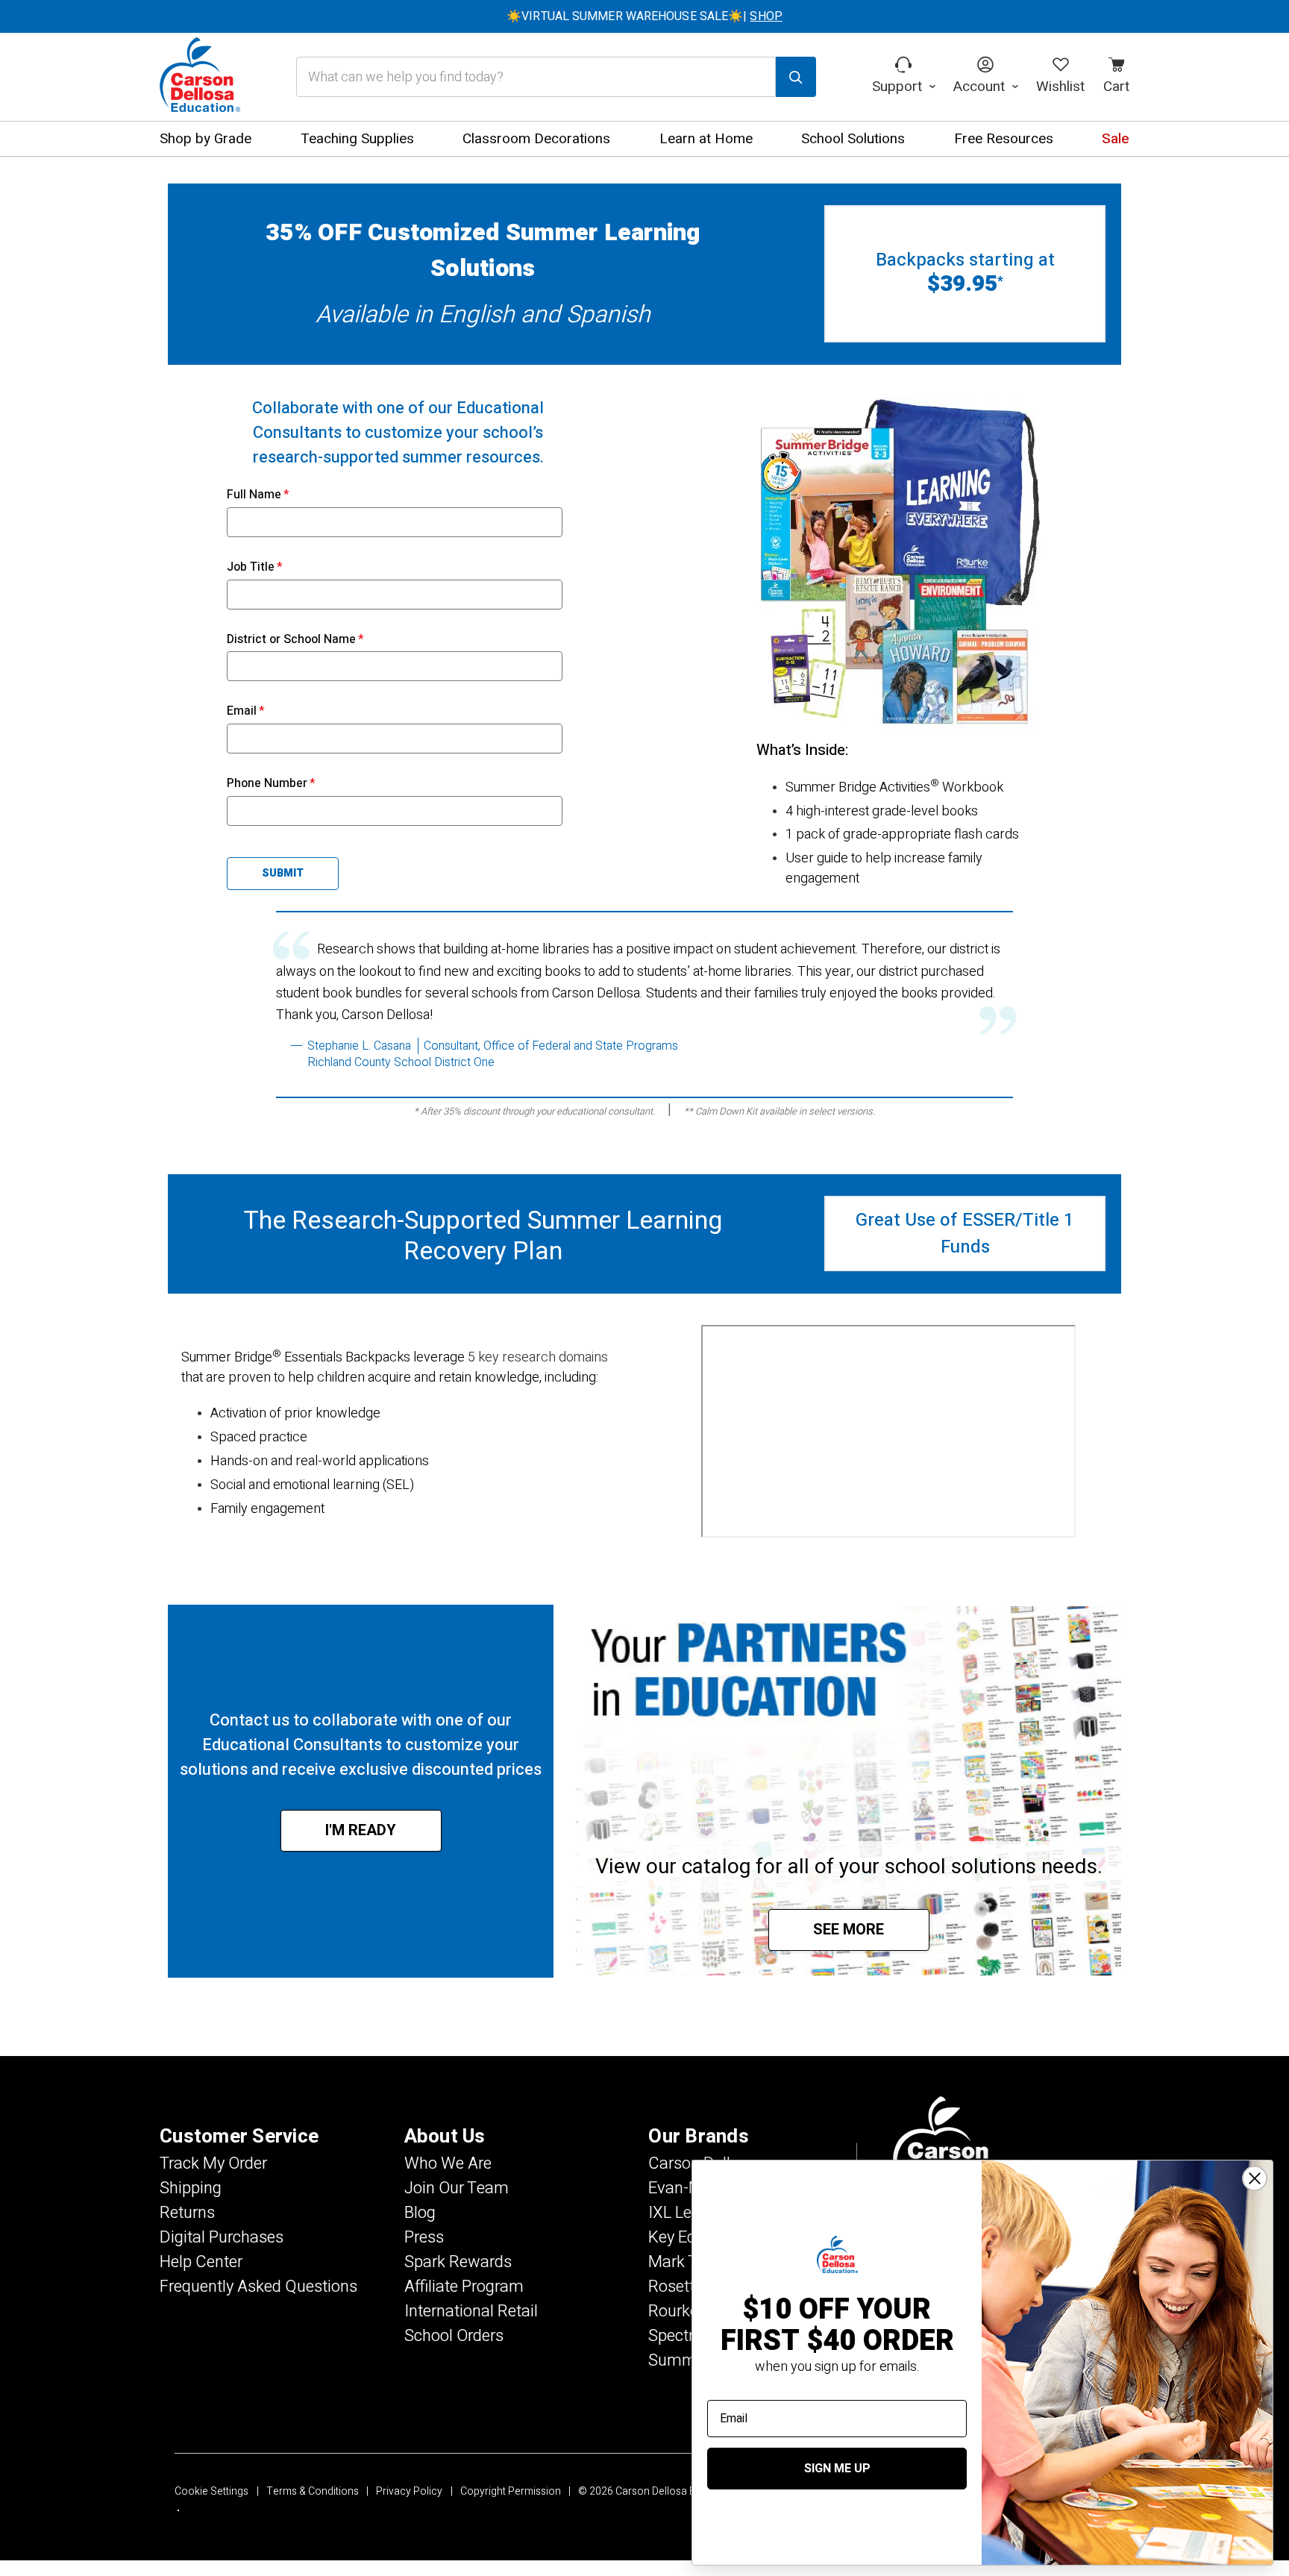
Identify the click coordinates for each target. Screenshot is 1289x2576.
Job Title (255, 567)
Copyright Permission (511, 2491)
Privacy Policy (409, 2491)
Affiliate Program (464, 2287)
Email (246, 711)
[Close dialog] (1255, 2178)
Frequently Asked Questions (258, 2287)
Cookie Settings (211, 2491)
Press (424, 2237)
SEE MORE (849, 1930)
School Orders (454, 2336)
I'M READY (361, 1830)
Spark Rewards (458, 2262)
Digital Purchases (222, 2237)
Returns (187, 2213)
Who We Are (448, 2163)
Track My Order (213, 2163)
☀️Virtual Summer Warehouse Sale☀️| (644, 16)
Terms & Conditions (313, 2491)
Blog (420, 2213)
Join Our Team (457, 2188)
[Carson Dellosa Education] (200, 77)
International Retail (471, 2311)
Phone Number (271, 783)
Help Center (201, 2262)
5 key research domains (538, 1357)
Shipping (191, 2188)
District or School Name (295, 639)
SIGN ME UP (837, 2469)
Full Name (258, 495)
